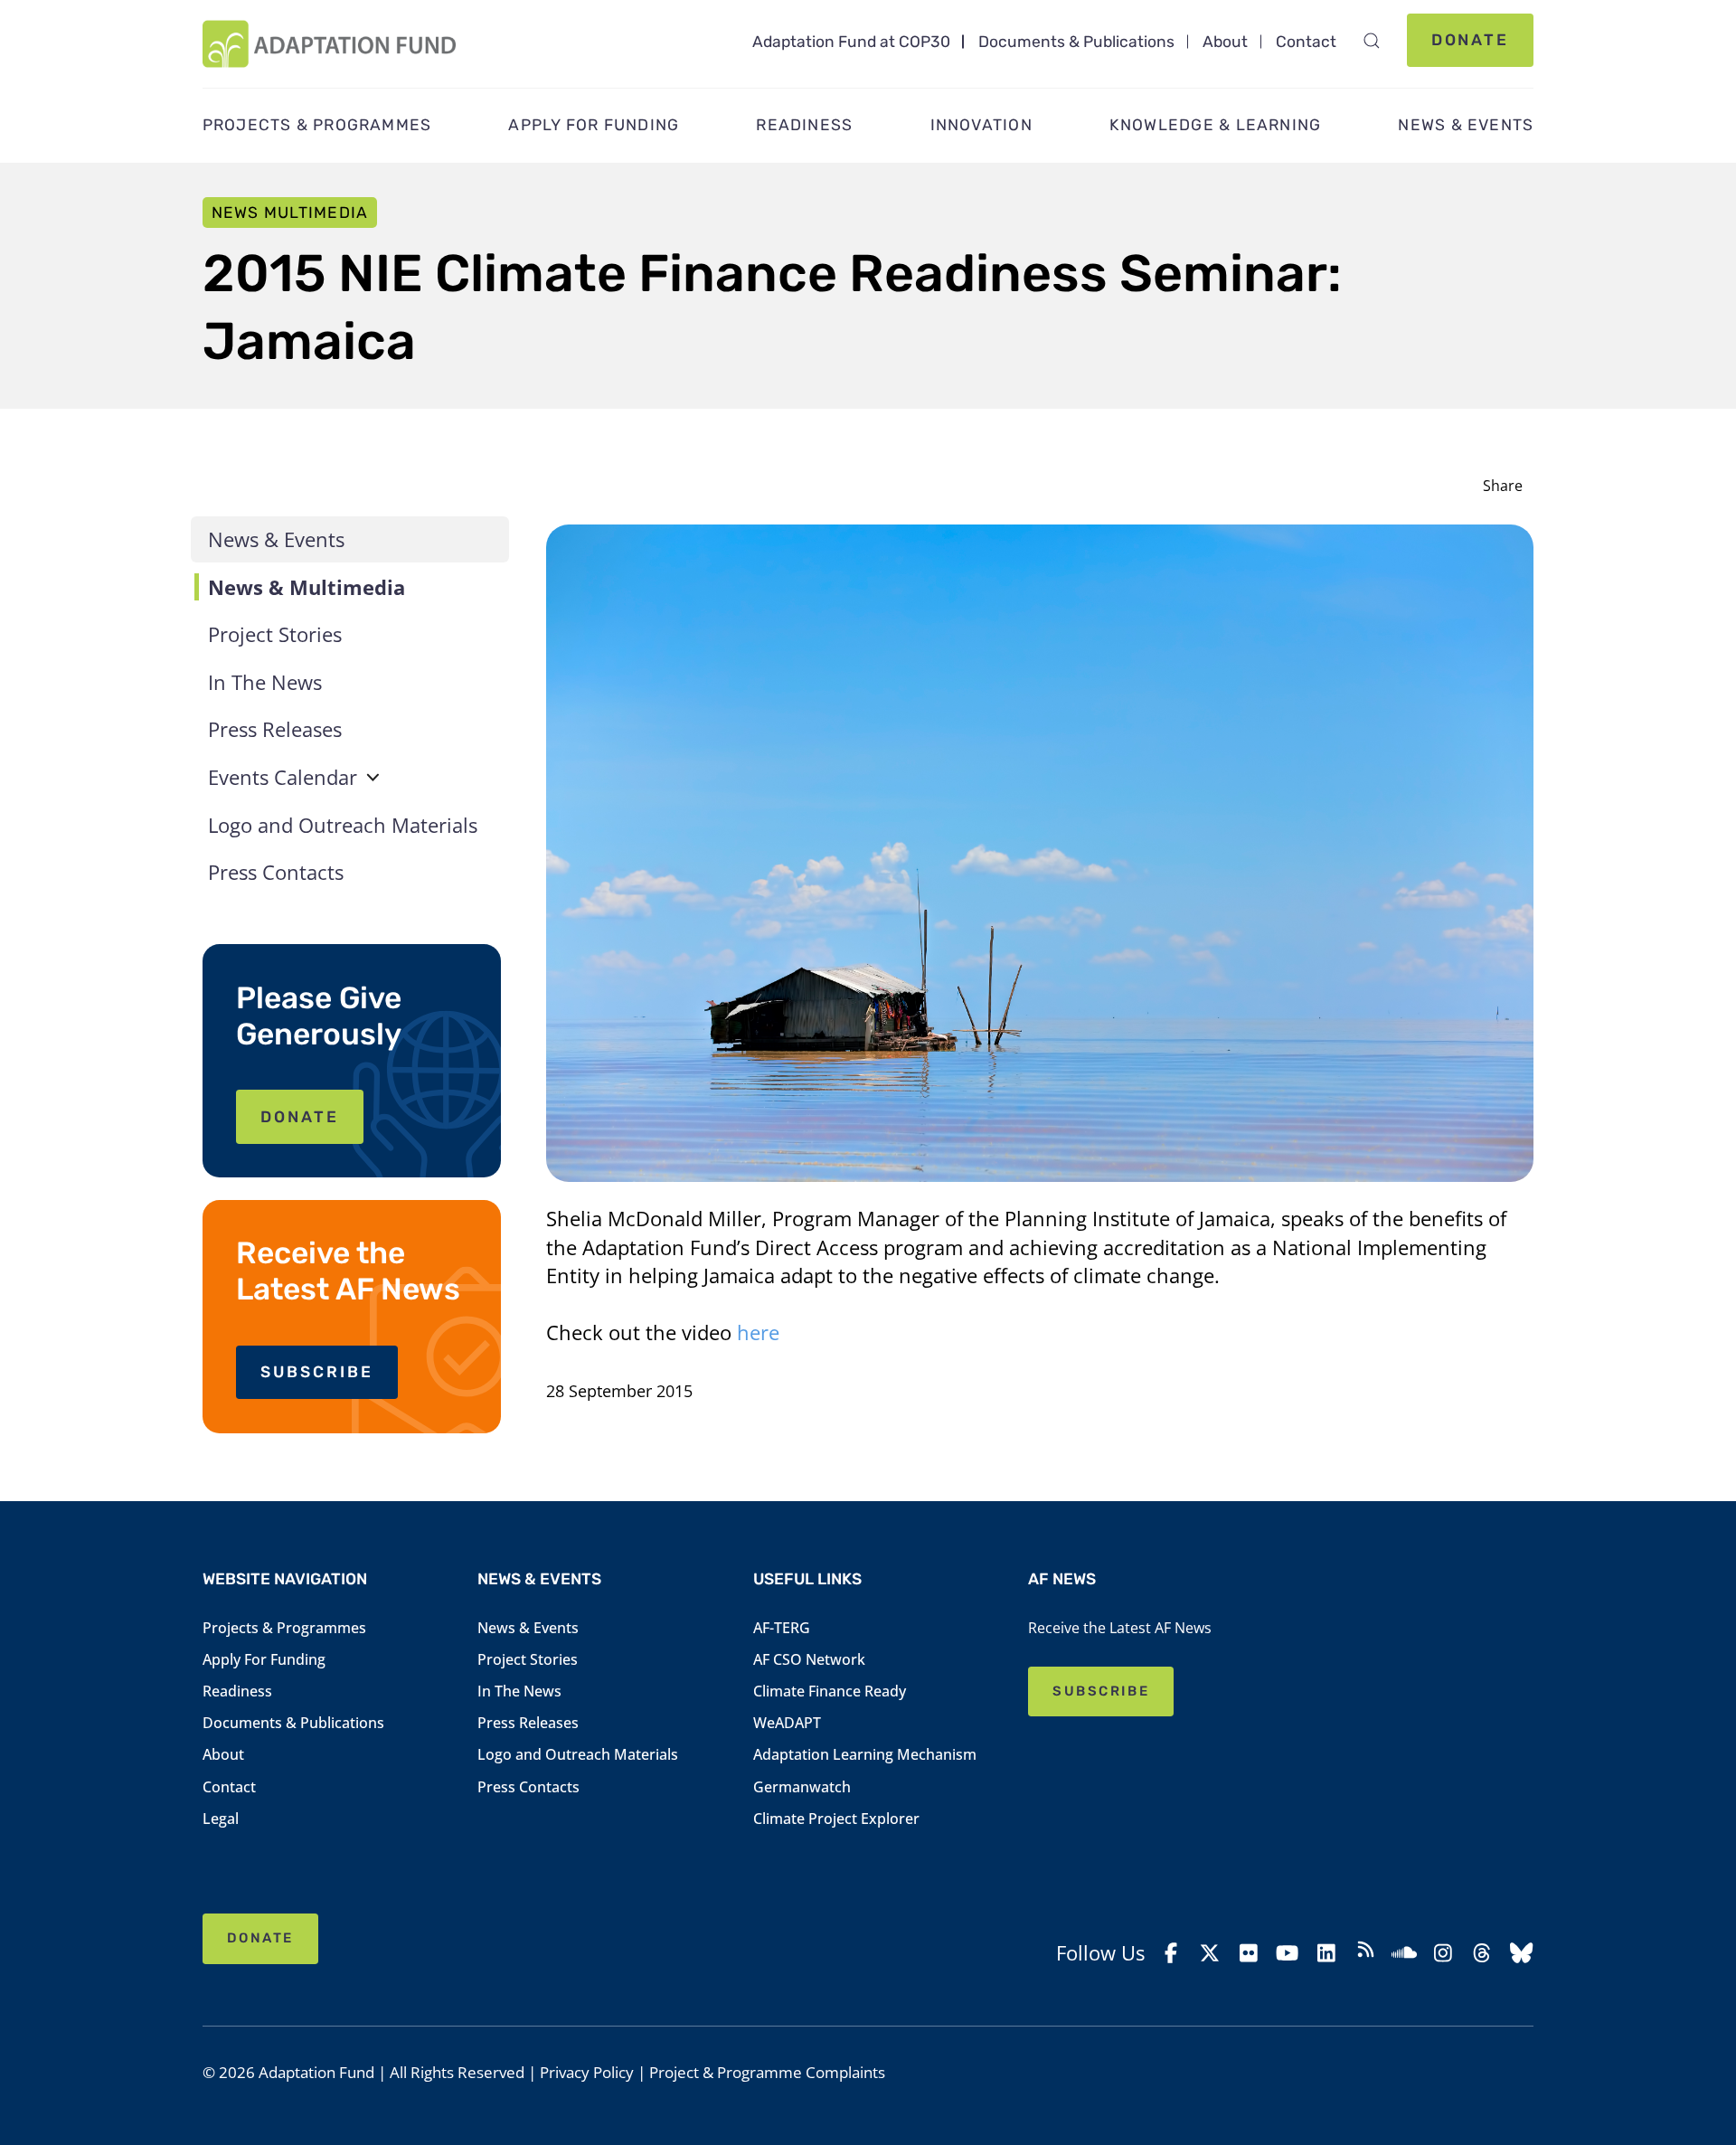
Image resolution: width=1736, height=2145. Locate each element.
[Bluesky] (1521, 1953)
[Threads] (1482, 1953)
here (758, 1332)
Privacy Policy (587, 2072)
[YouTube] (1288, 1953)
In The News (265, 682)
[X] (1210, 1953)
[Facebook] (1171, 1953)
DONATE (300, 1117)
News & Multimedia (307, 587)
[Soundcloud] (1404, 1953)
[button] (1371, 41)
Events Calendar (283, 777)
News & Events (276, 539)
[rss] (1365, 1952)
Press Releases (275, 729)
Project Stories (275, 634)
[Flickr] (1249, 1953)
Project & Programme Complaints (767, 2072)
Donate (1471, 40)
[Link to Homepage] (330, 44)
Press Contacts (276, 872)
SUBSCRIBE (317, 1372)
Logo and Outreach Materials (343, 825)
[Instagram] (1443, 1953)
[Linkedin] (1326, 1953)
